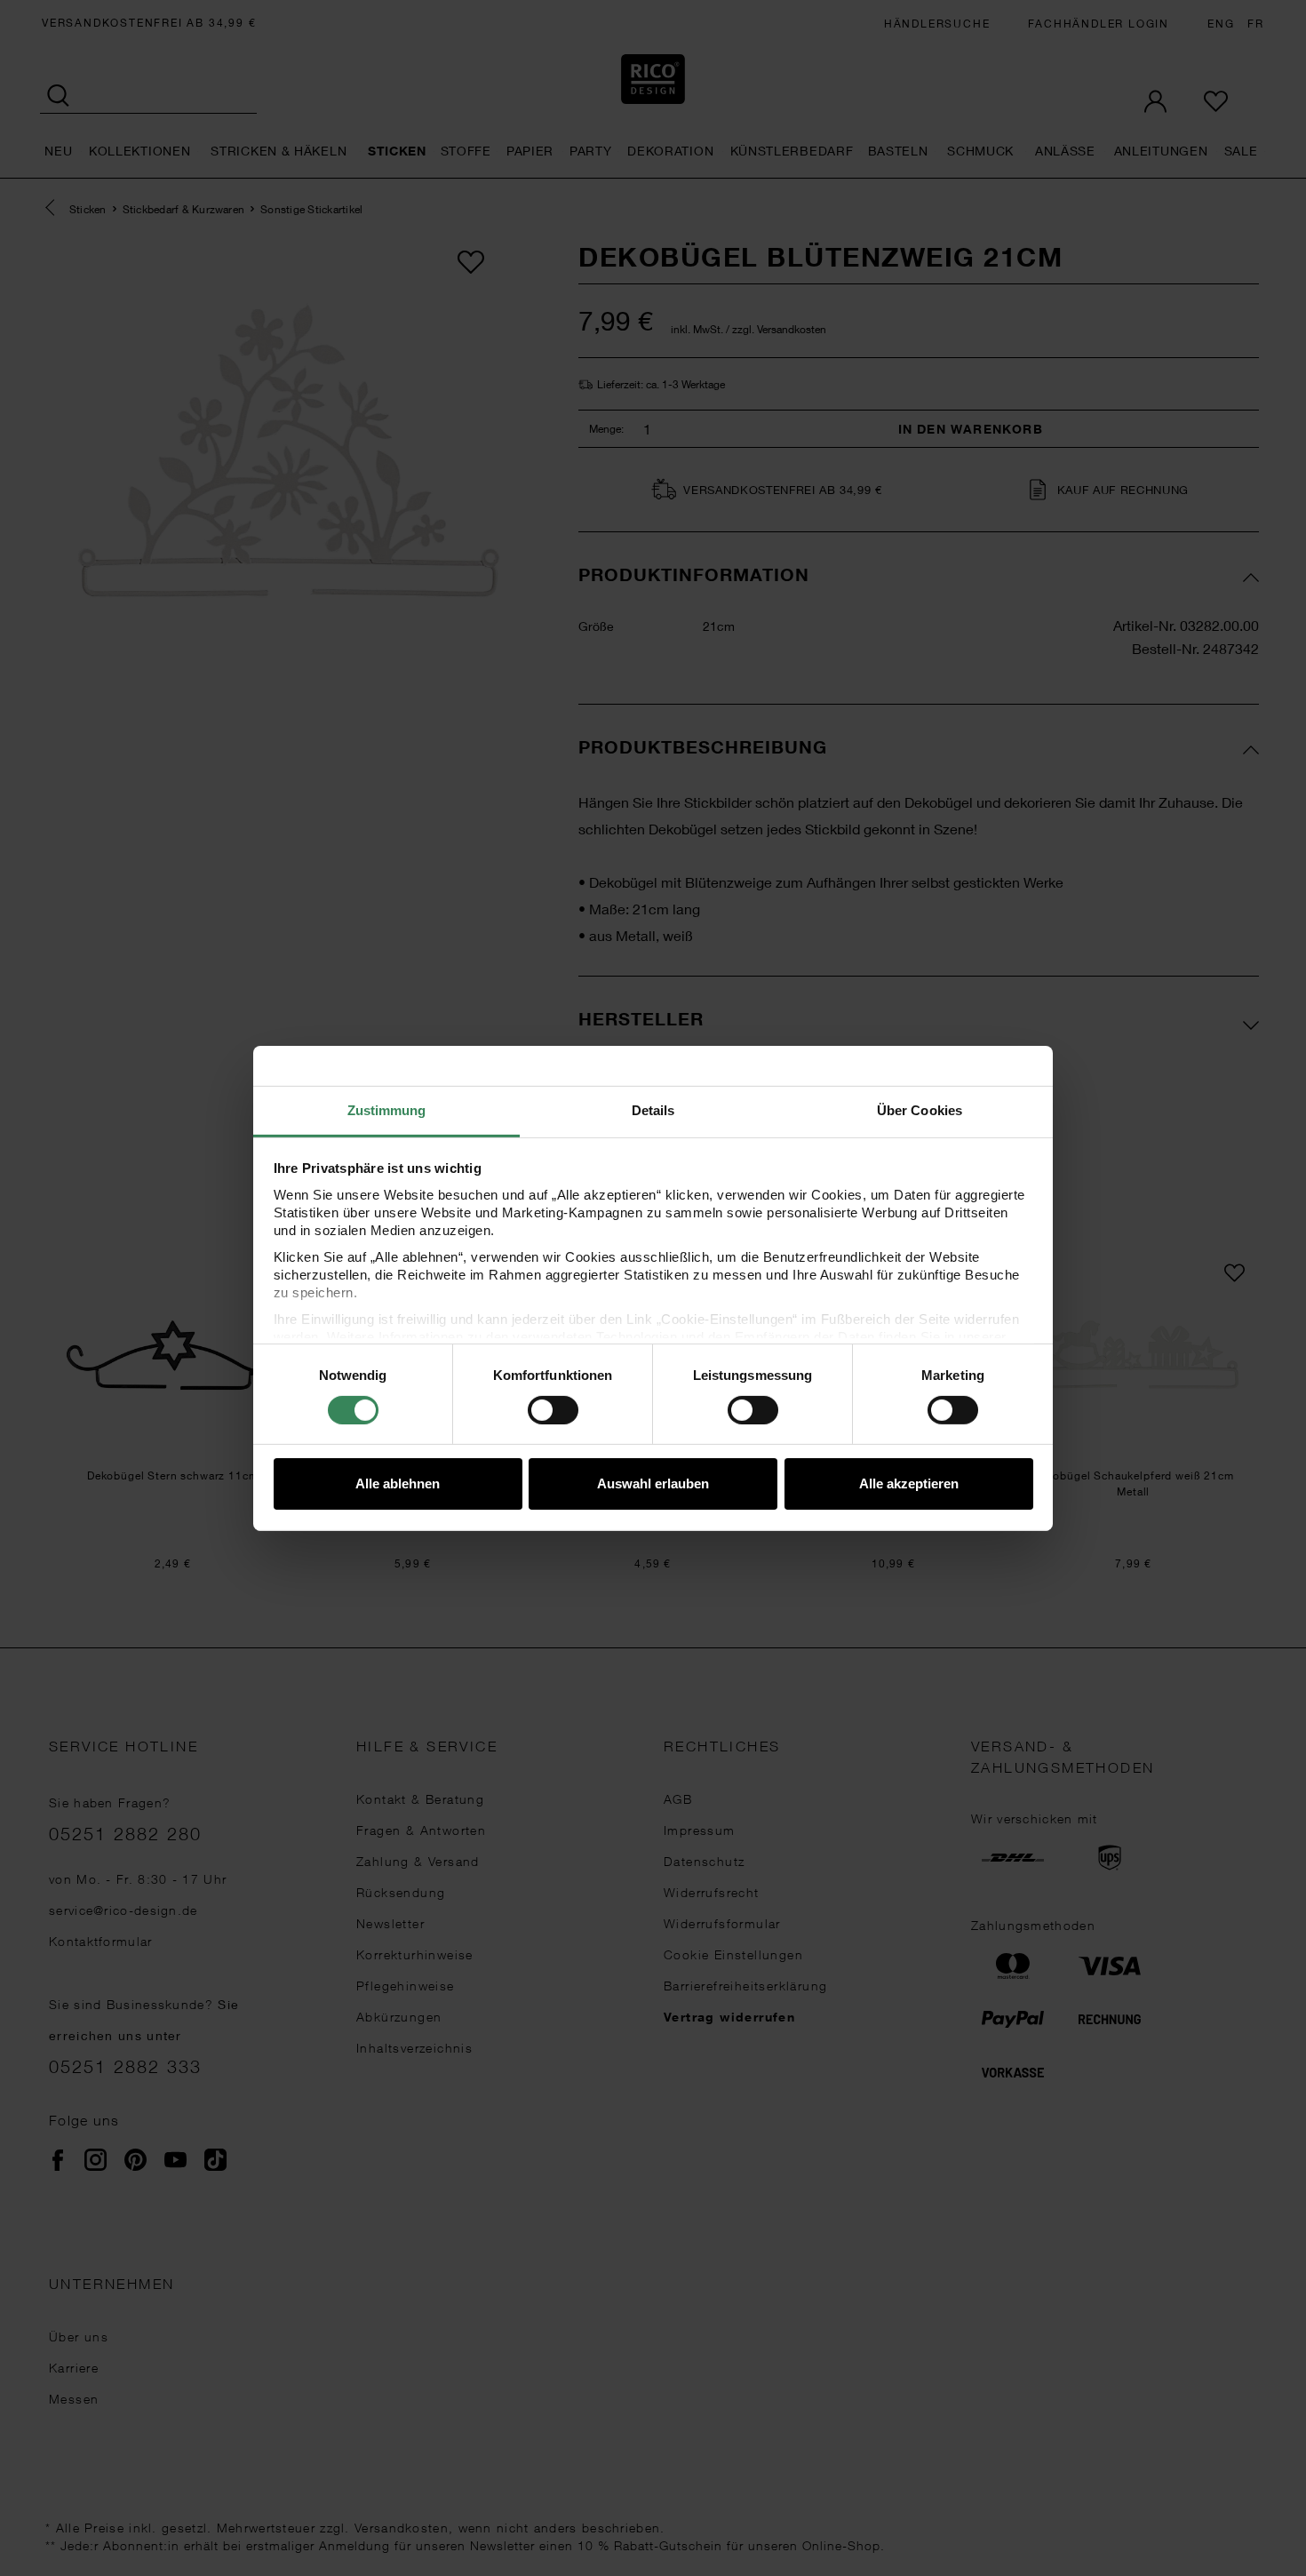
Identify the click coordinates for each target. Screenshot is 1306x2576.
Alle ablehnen (398, 1483)
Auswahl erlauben (653, 1483)
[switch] (553, 1410)
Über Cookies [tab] (920, 1109)
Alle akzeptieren (909, 1483)
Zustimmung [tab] (387, 1109)
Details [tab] (653, 1109)
